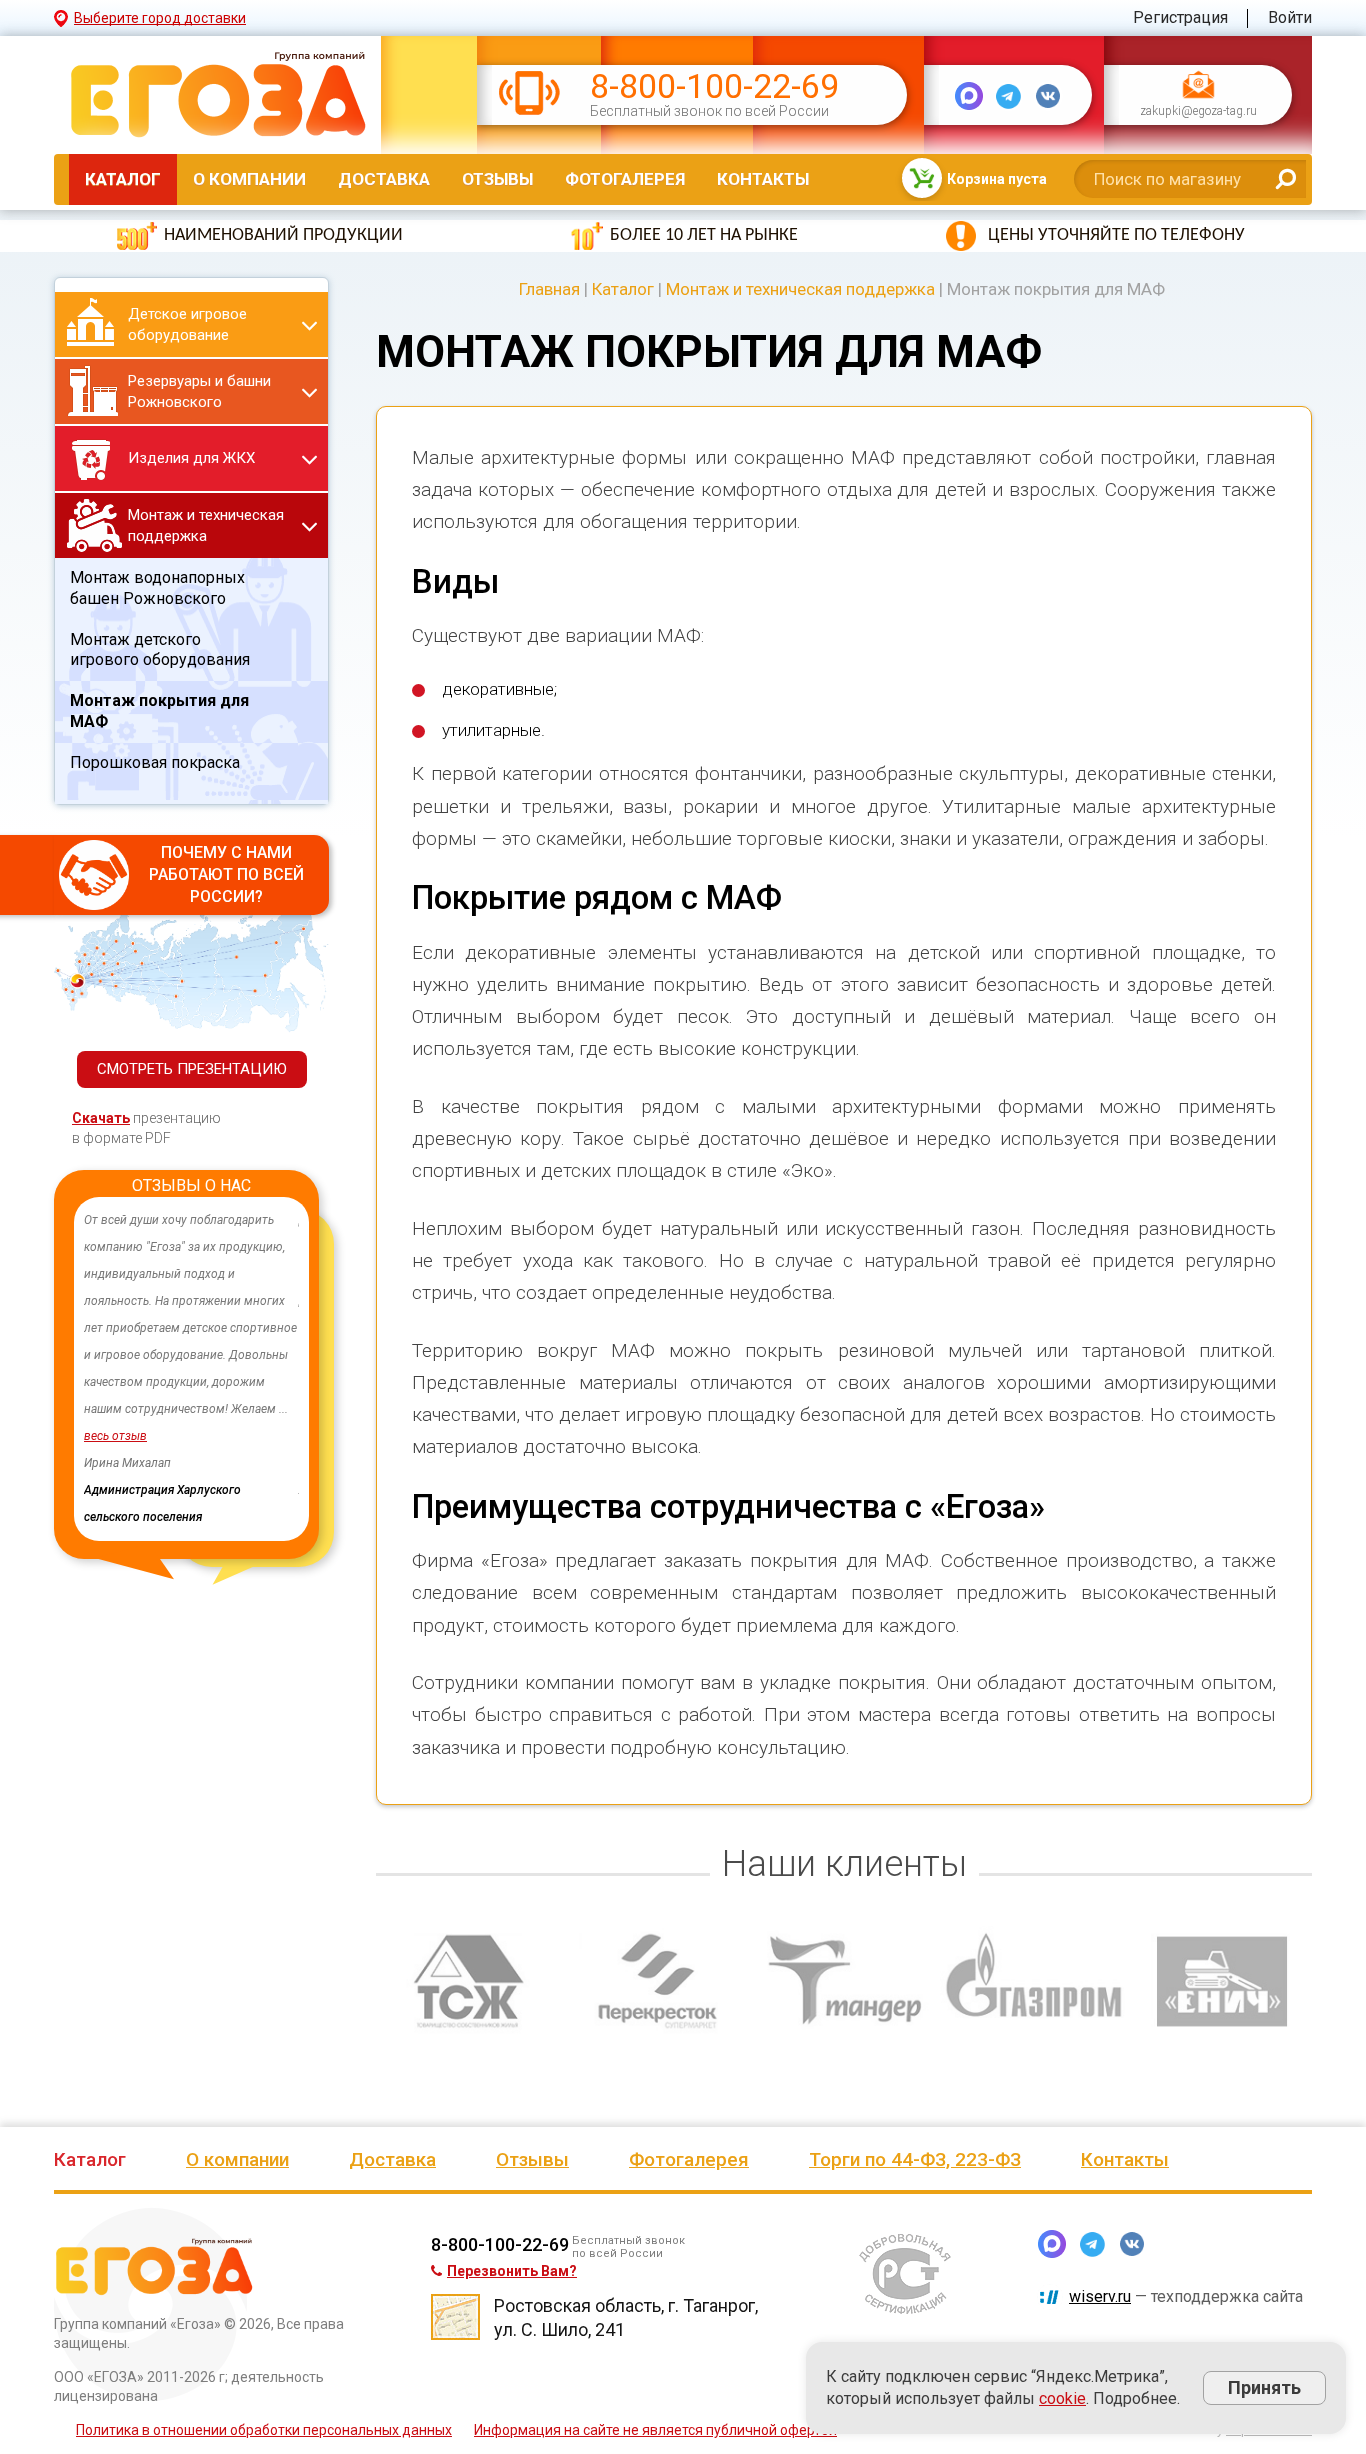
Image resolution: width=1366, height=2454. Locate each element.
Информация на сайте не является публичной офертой (655, 2430)
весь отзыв (115, 1436)
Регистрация (1180, 17)
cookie (1062, 2398)
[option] (191, 1369)
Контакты (763, 179)
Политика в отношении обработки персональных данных (264, 2430)
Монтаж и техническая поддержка (800, 289)
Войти (1290, 17)
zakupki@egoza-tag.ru (1198, 112)
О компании (249, 179)
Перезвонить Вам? (512, 2271)
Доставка (384, 179)
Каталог (123, 179)
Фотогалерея (625, 179)
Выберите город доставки (160, 18)
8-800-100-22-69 (714, 86)
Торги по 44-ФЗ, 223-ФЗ (915, 2159)
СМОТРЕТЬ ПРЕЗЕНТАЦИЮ (192, 1069)
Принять (1264, 2387)
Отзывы (497, 179)
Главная (549, 289)
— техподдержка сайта (1186, 2296)
